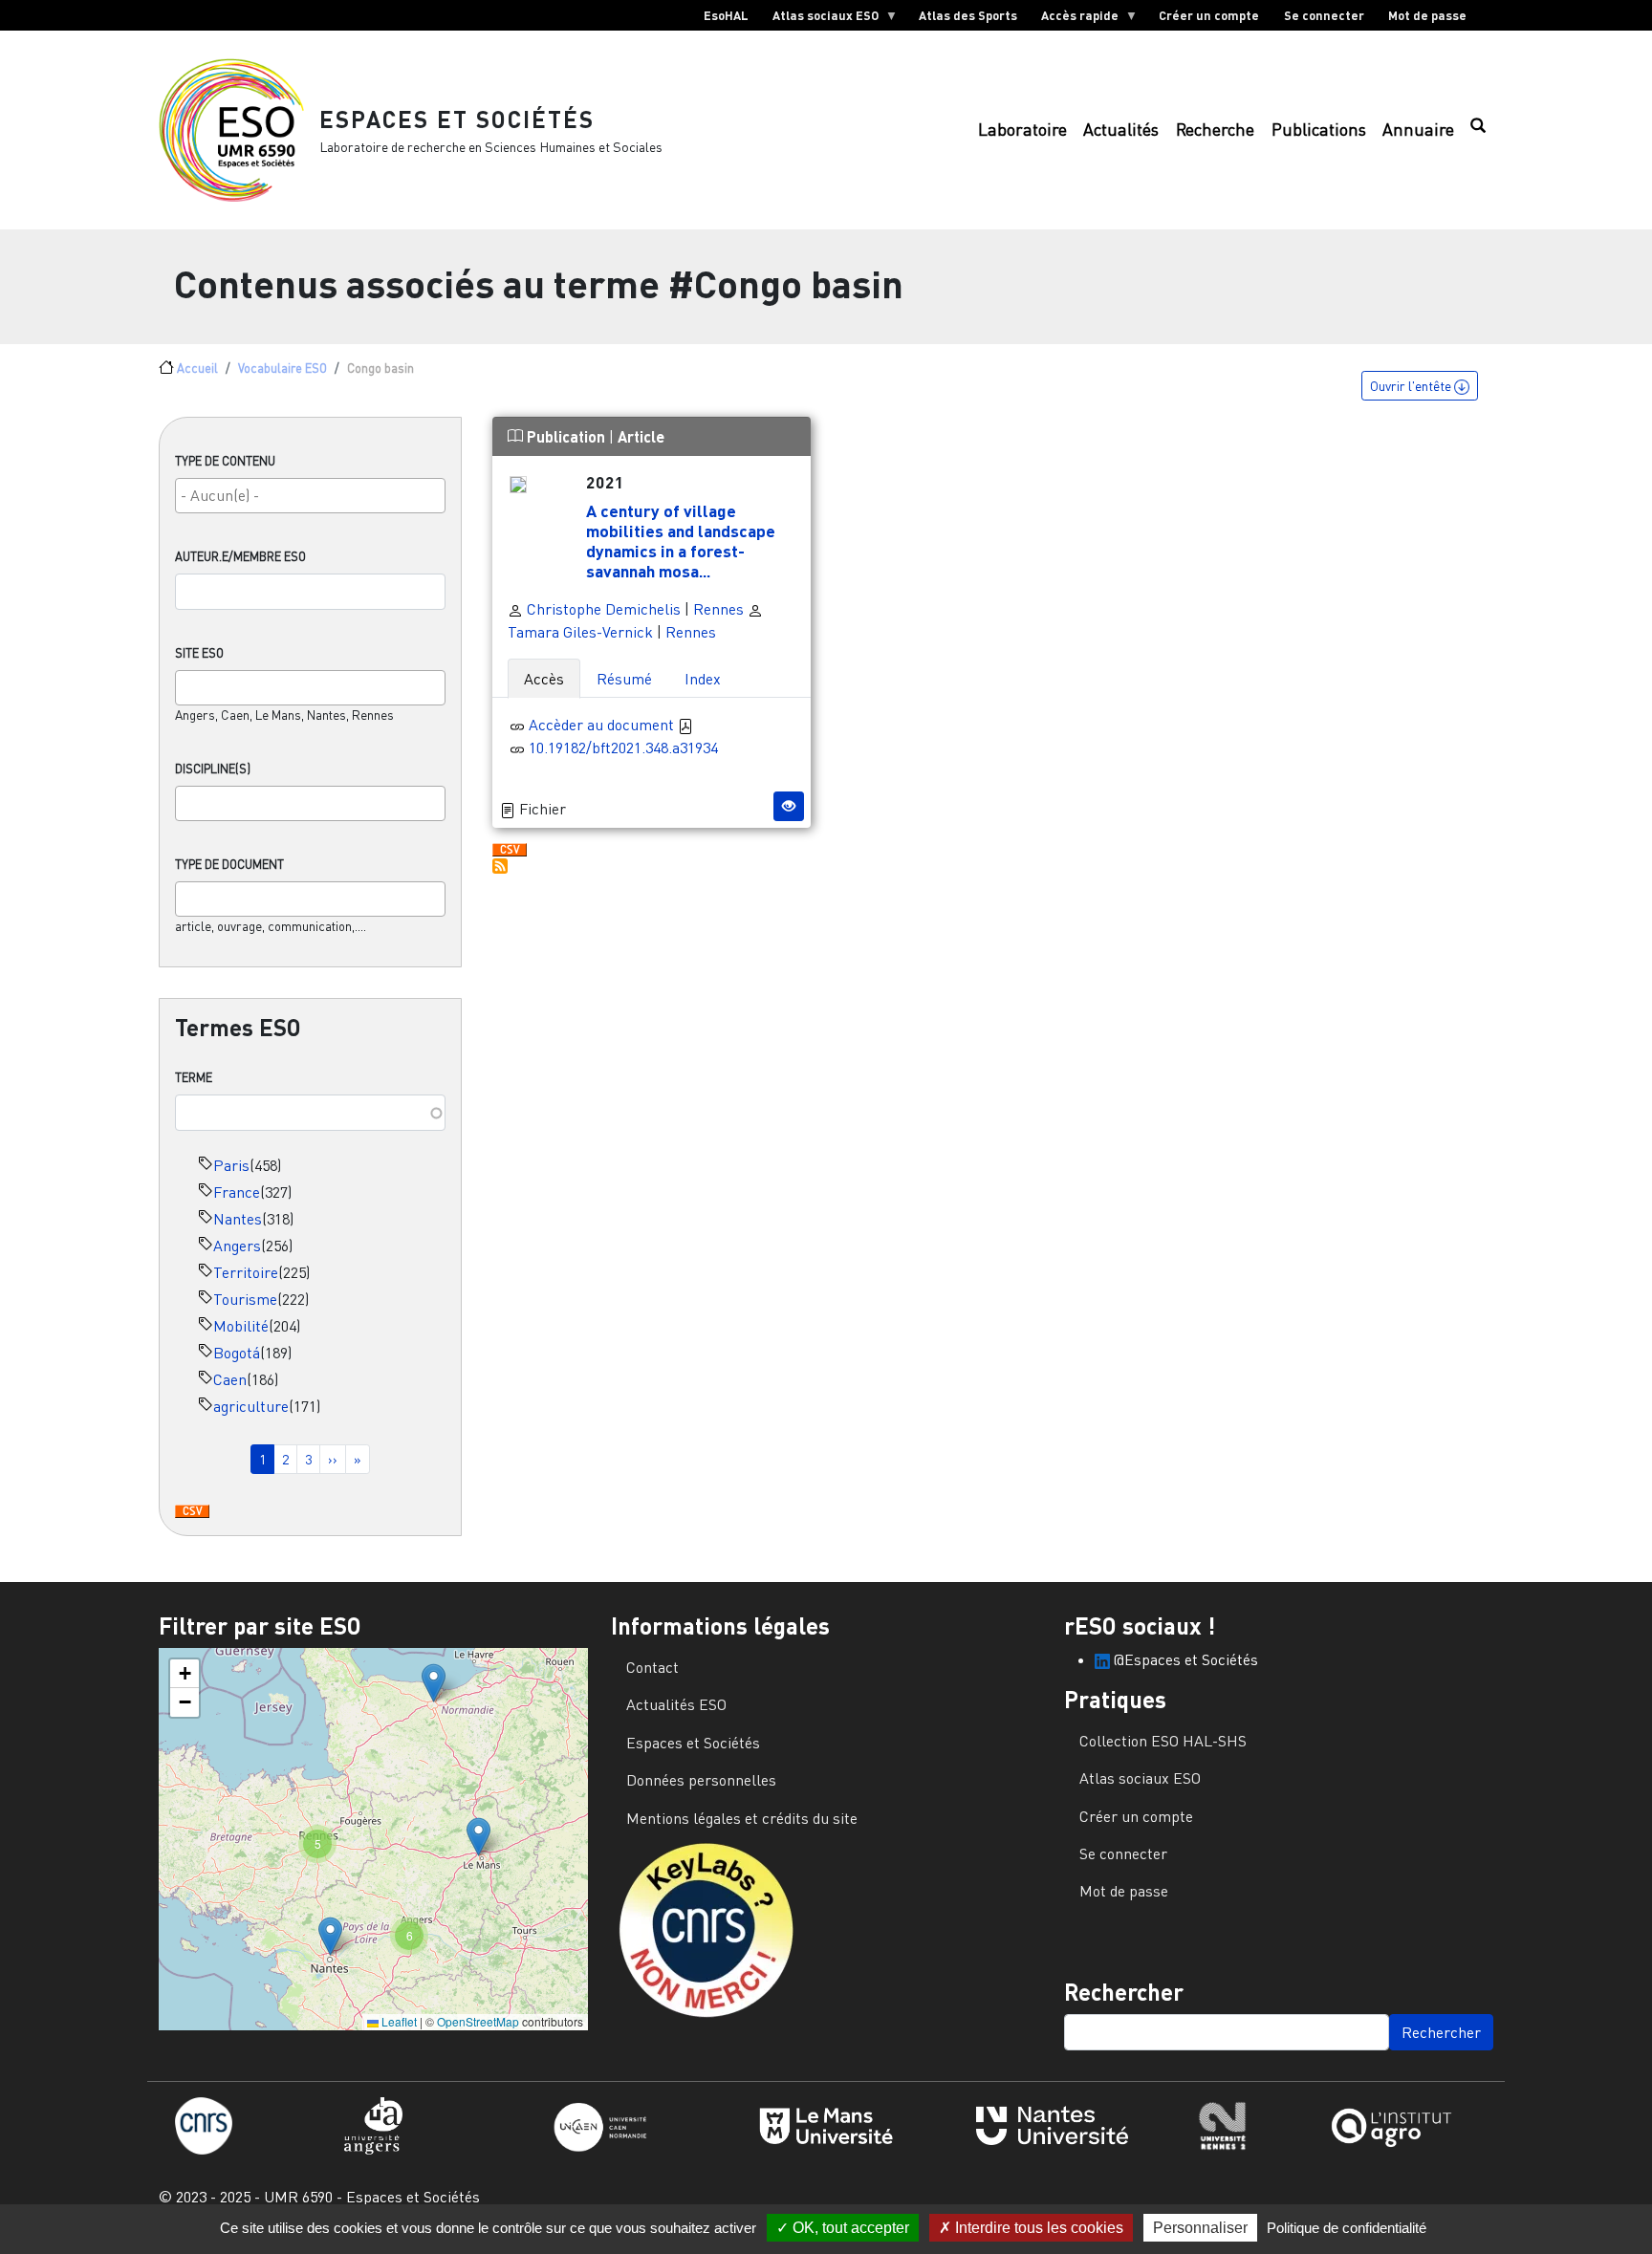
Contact (652, 1667)
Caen (230, 1379)
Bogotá (237, 1353)
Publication (566, 436)
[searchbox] (310, 495)
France (237, 1192)
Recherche (1215, 130)
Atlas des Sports (968, 15)
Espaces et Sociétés (457, 119)
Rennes (718, 609)
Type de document (229, 864)
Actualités (1121, 130)
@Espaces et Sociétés (1184, 1659)
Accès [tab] (544, 679)
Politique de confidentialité (1347, 2228)
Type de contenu (225, 461)
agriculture (251, 1406)
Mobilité (241, 1326)
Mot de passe (1427, 15)
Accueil (197, 368)
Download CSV (192, 1512)
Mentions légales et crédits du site (742, 1818)
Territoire (246, 1272)
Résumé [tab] (624, 679)
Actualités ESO (676, 1704)
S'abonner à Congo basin (500, 866)
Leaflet (398, 2021)
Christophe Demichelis (602, 609)
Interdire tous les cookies (1037, 2228)
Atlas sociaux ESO (819, 19)
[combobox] (310, 496)
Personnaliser (1200, 2228)
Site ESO (199, 653)
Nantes (238, 1219)
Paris (231, 1165)
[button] (434, 1683)
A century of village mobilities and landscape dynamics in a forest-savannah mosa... (681, 541)
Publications (1319, 130)
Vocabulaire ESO (283, 368)
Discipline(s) (213, 769)
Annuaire (1418, 130)
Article (641, 436)
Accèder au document (603, 725)
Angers (237, 1246)
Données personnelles (701, 1780)
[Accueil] (239, 130)
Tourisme (245, 1299)
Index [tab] (703, 679)
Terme (194, 1077)
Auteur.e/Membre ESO (240, 556)
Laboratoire (1022, 130)
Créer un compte (1209, 15)
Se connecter (1324, 15)
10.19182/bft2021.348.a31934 (623, 748)
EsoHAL (726, 15)
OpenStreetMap (478, 2021)
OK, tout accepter (849, 2228)
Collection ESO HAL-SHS (1163, 1741)
